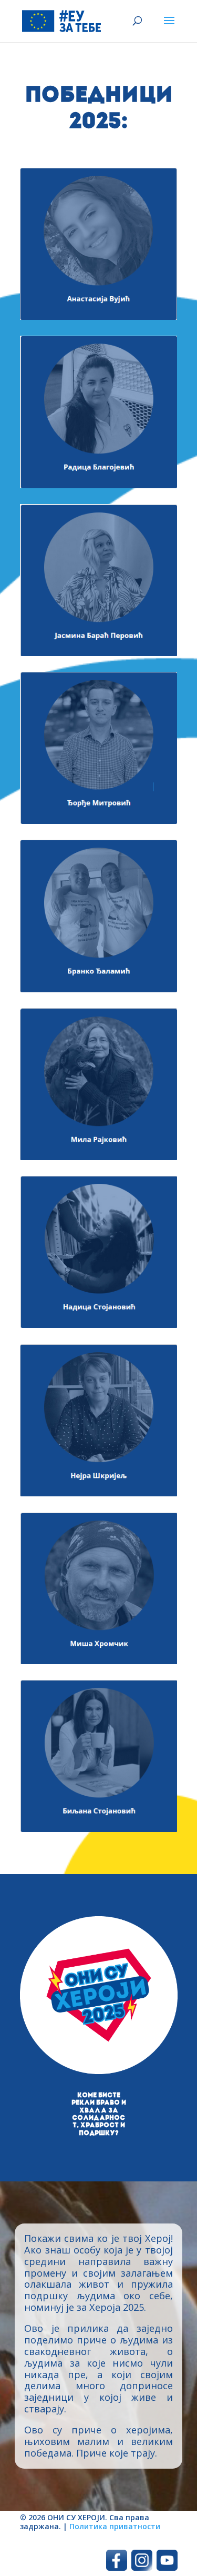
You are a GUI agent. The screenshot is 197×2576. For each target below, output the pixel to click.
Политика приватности (115, 2526)
